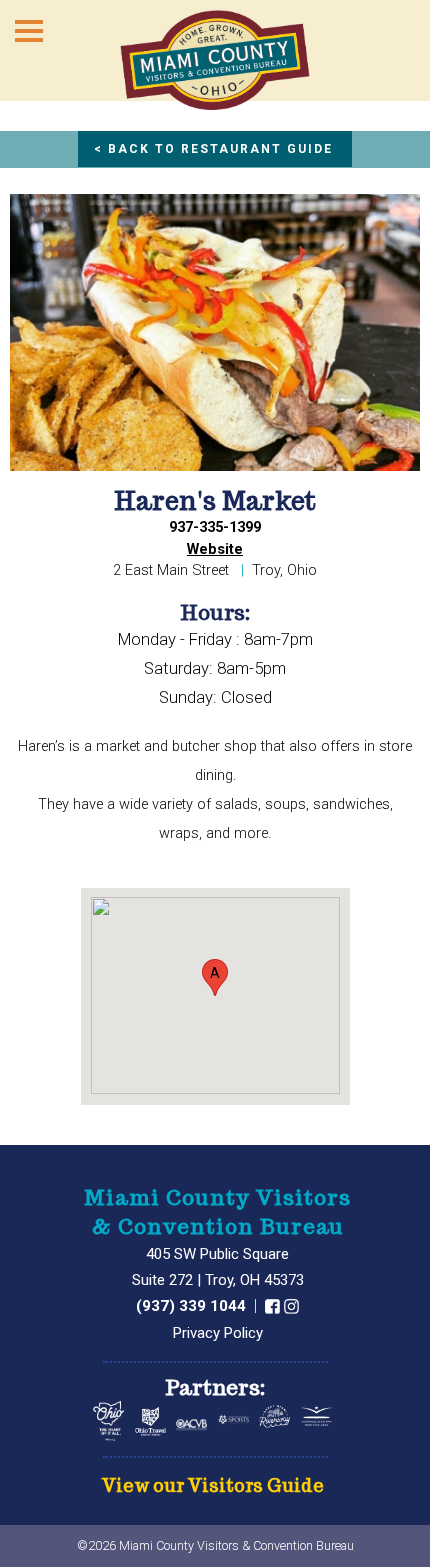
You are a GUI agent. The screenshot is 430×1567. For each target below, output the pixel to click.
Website (215, 549)
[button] (215, 977)
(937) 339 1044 (193, 1306)
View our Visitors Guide (213, 1486)
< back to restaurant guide (213, 149)
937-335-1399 (215, 527)
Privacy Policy (218, 1333)
